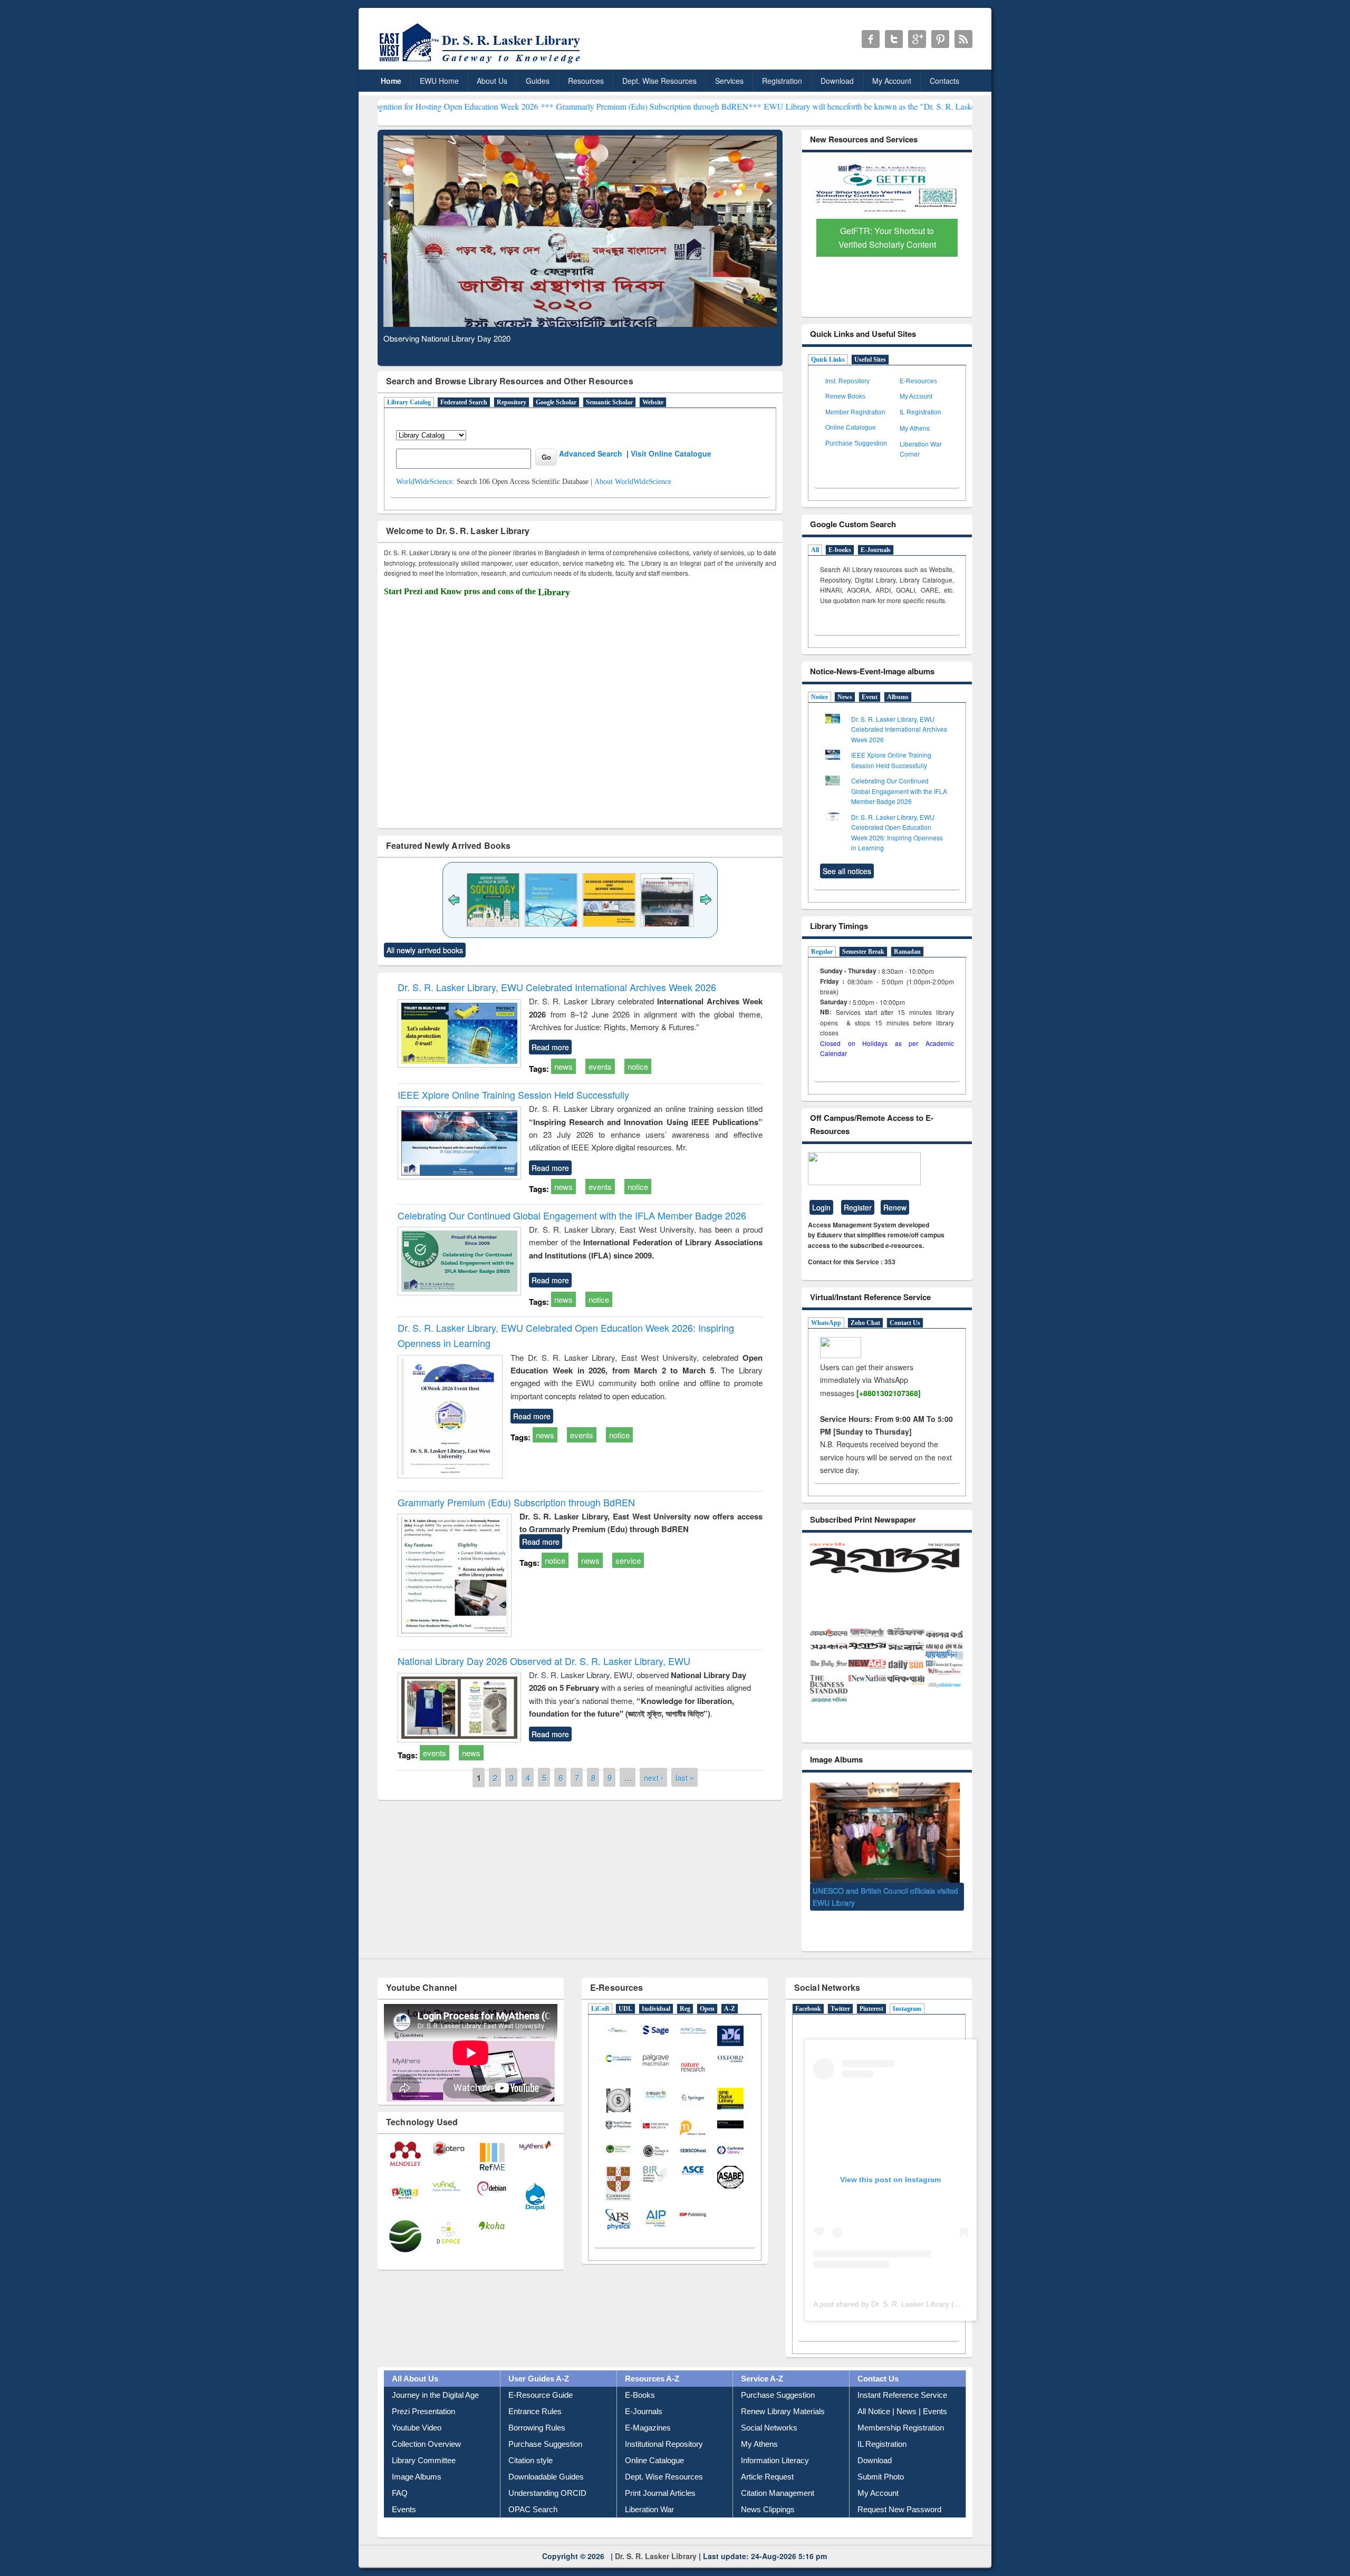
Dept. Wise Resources (659, 81)
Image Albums (417, 2461)
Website (653, 402)
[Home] (482, 63)
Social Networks (769, 2412)
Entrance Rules (535, 2395)
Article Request (767, 2461)
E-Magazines (648, 2412)
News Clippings (768, 2493)
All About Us (415, 2363)
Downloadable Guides (546, 2461)
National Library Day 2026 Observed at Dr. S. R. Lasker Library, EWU (544, 1661)
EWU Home (439, 81)
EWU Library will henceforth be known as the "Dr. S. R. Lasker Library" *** (765, 106)
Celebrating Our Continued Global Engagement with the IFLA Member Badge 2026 (572, 1215)
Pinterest (871, 1993)
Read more (550, 1047)
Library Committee (424, 2444)
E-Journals (876, 550)
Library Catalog (409, 402)
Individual (656, 1993)
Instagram (907, 1993)
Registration (782, 81)
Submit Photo (881, 2461)
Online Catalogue (851, 428)
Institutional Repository (664, 2428)
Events (404, 2493)
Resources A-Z (652, 2363)
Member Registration (855, 412)
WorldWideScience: (425, 482)
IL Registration (920, 412)
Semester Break (863, 952)
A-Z (730, 1993)
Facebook (808, 1993)
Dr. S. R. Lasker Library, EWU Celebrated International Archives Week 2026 (557, 987)
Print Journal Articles (660, 2477)
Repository (512, 402)
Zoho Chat (865, 1323)
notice (638, 1066)
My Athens (915, 428)
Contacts (944, 81)
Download (837, 81)
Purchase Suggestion (856, 443)
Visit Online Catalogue (671, 453)
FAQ (400, 2477)
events (600, 1066)
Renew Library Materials (783, 2395)
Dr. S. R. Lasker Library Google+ (917, 39)
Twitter (840, 1993)
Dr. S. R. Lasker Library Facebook (871, 39)
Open (707, 1993)
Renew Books (845, 396)
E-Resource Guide (541, 2379)
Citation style (531, 2444)
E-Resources (918, 381)
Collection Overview (426, 2428)
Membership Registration (901, 2412)
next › (654, 1777)
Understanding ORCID (547, 2477)
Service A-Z (762, 2363)
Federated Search (464, 402)
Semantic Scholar (609, 402)
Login (821, 1207)
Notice (819, 697)
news (563, 1066)
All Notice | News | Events (902, 2395)
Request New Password (899, 2493)
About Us (492, 81)
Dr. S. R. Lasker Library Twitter (894, 39)
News (845, 697)
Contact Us (905, 1323)
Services (729, 81)
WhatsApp (826, 1323)
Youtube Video (417, 2412)
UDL (625, 1993)
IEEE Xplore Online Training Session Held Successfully (513, 1095)
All (815, 550)
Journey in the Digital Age (435, 2379)
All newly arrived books (425, 950)
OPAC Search (533, 2493)
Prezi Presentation (423, 2395)
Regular (822, 952)
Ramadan (907, 952)
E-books (840, 550)
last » (685, 1777)
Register (858, 1207)
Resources (586, 81)
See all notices (847, 871)
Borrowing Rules (537, 2412)
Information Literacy (775, 2444)
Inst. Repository (847, 381)
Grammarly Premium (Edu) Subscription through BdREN (516, 1502)
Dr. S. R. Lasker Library (656, 2540)
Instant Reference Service (902, 2379)
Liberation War (649, 2493)
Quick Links (828, 360)
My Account (892, 81)
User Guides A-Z (539, 2363)
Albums (898, 697)
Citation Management (778, 2477)
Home (391, 81)
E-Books (640, 2379)
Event (870, 697)
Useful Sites (870, 360)
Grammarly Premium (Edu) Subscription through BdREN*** (529, 106)
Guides (538, 81)
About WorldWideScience (633, 482)
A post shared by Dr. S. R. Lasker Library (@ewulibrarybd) (910, 2288)
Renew (895, 1207)
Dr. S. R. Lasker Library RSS (963, 39)
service (628, 1560)
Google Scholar (556, 402)
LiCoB (600, 1993)
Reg (685, 1993)
